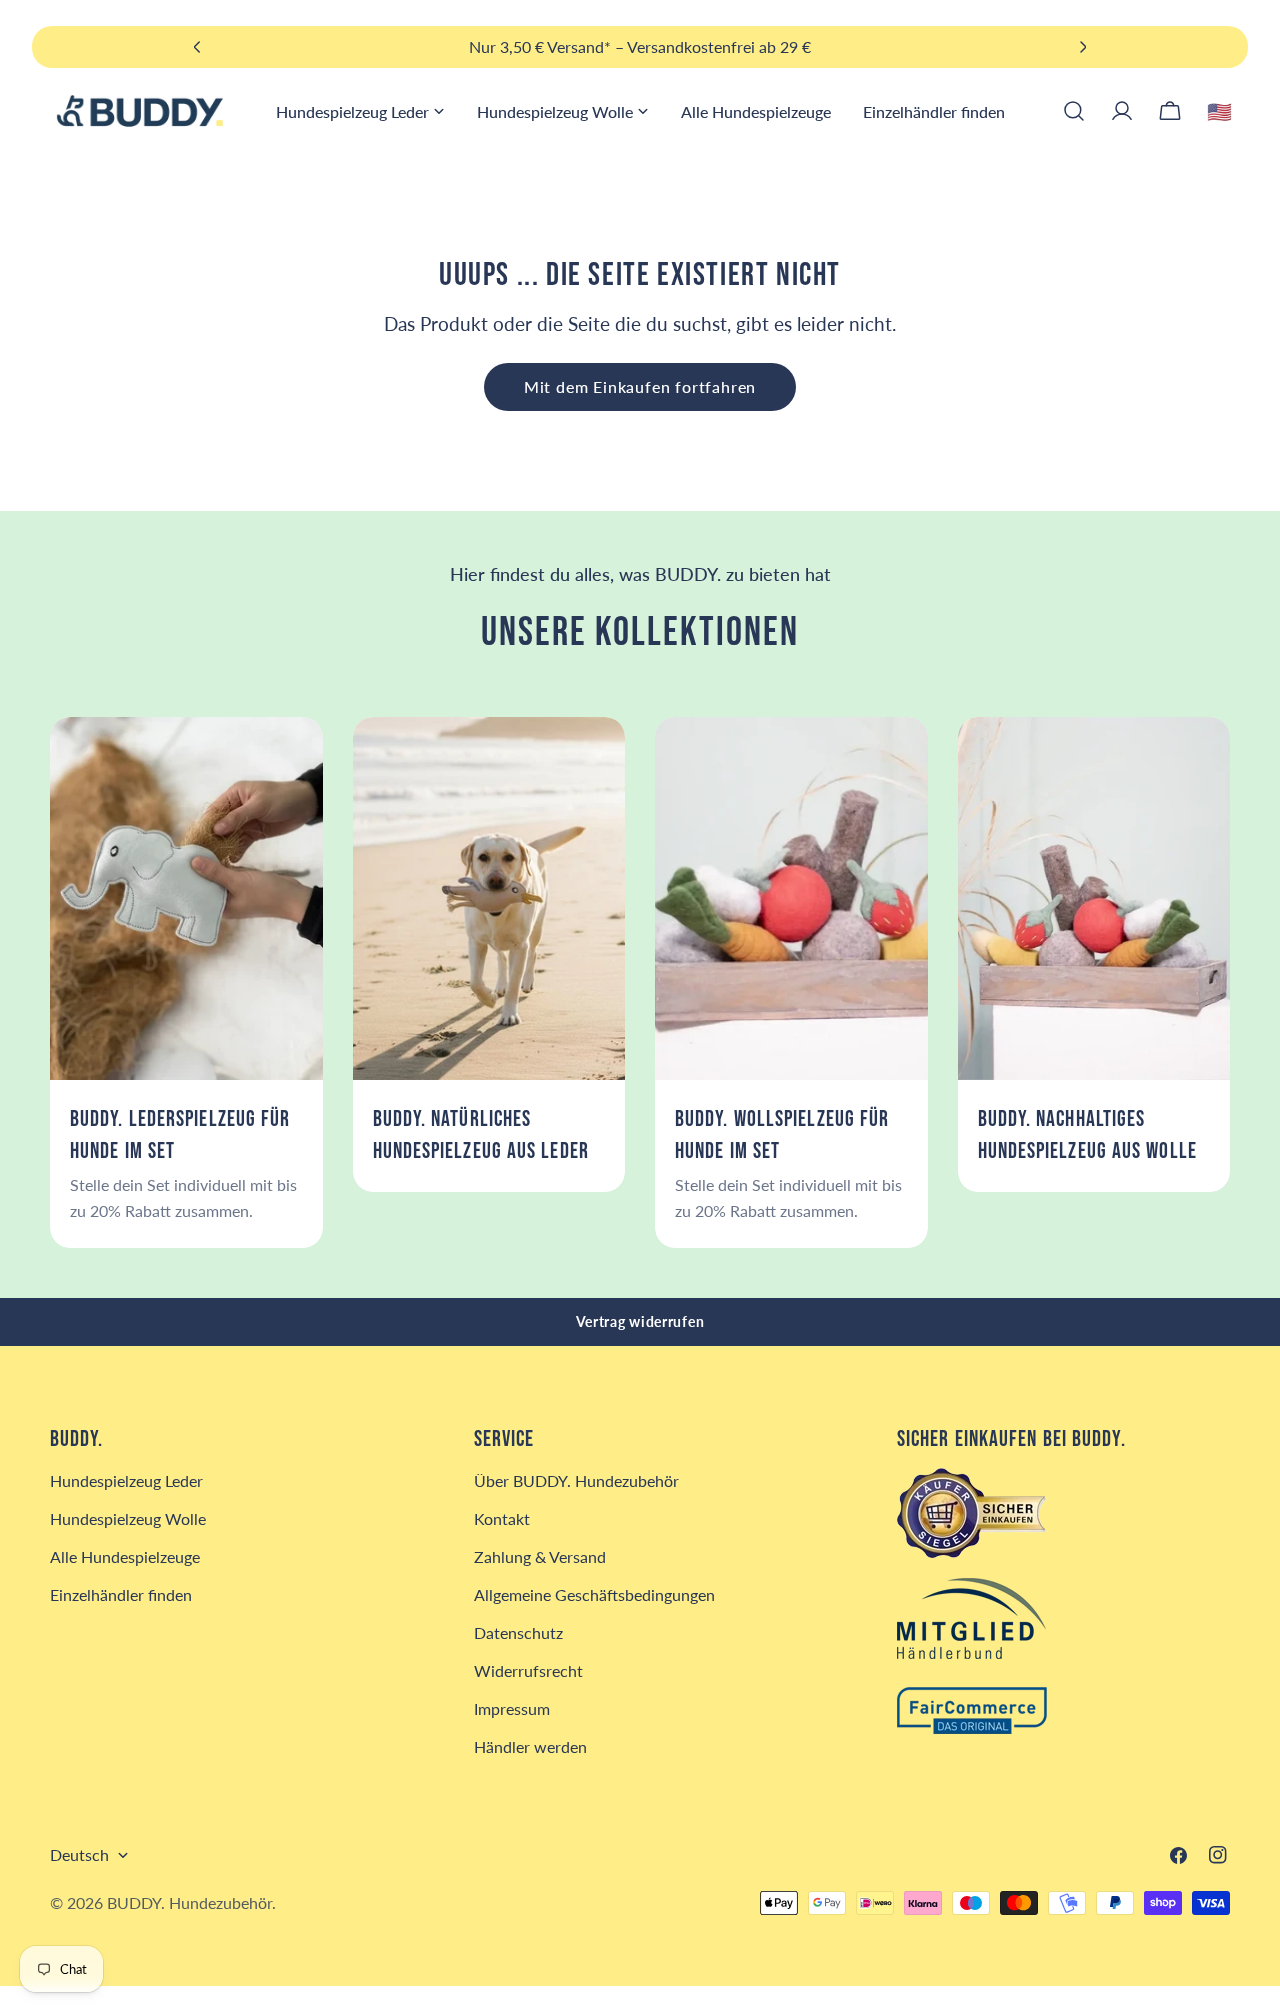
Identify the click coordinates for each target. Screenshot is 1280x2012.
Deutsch (79, 1854)
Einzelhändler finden (121, 1594)
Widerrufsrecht (528, 1670)
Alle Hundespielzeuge (125, 1556)
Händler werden (530, 1746)
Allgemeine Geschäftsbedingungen (594, 1594)
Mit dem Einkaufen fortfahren (640, 386)
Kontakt (502, 1518)
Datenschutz (518, 1632)
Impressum (512, 1708)
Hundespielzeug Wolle (128, 1518)
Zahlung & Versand (540, 1556)
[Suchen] (1074, 111)
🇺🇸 (1220, 111)
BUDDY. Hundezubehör (189, 1902)
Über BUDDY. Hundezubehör (576, 1480)
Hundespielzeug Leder (126, 1480)
